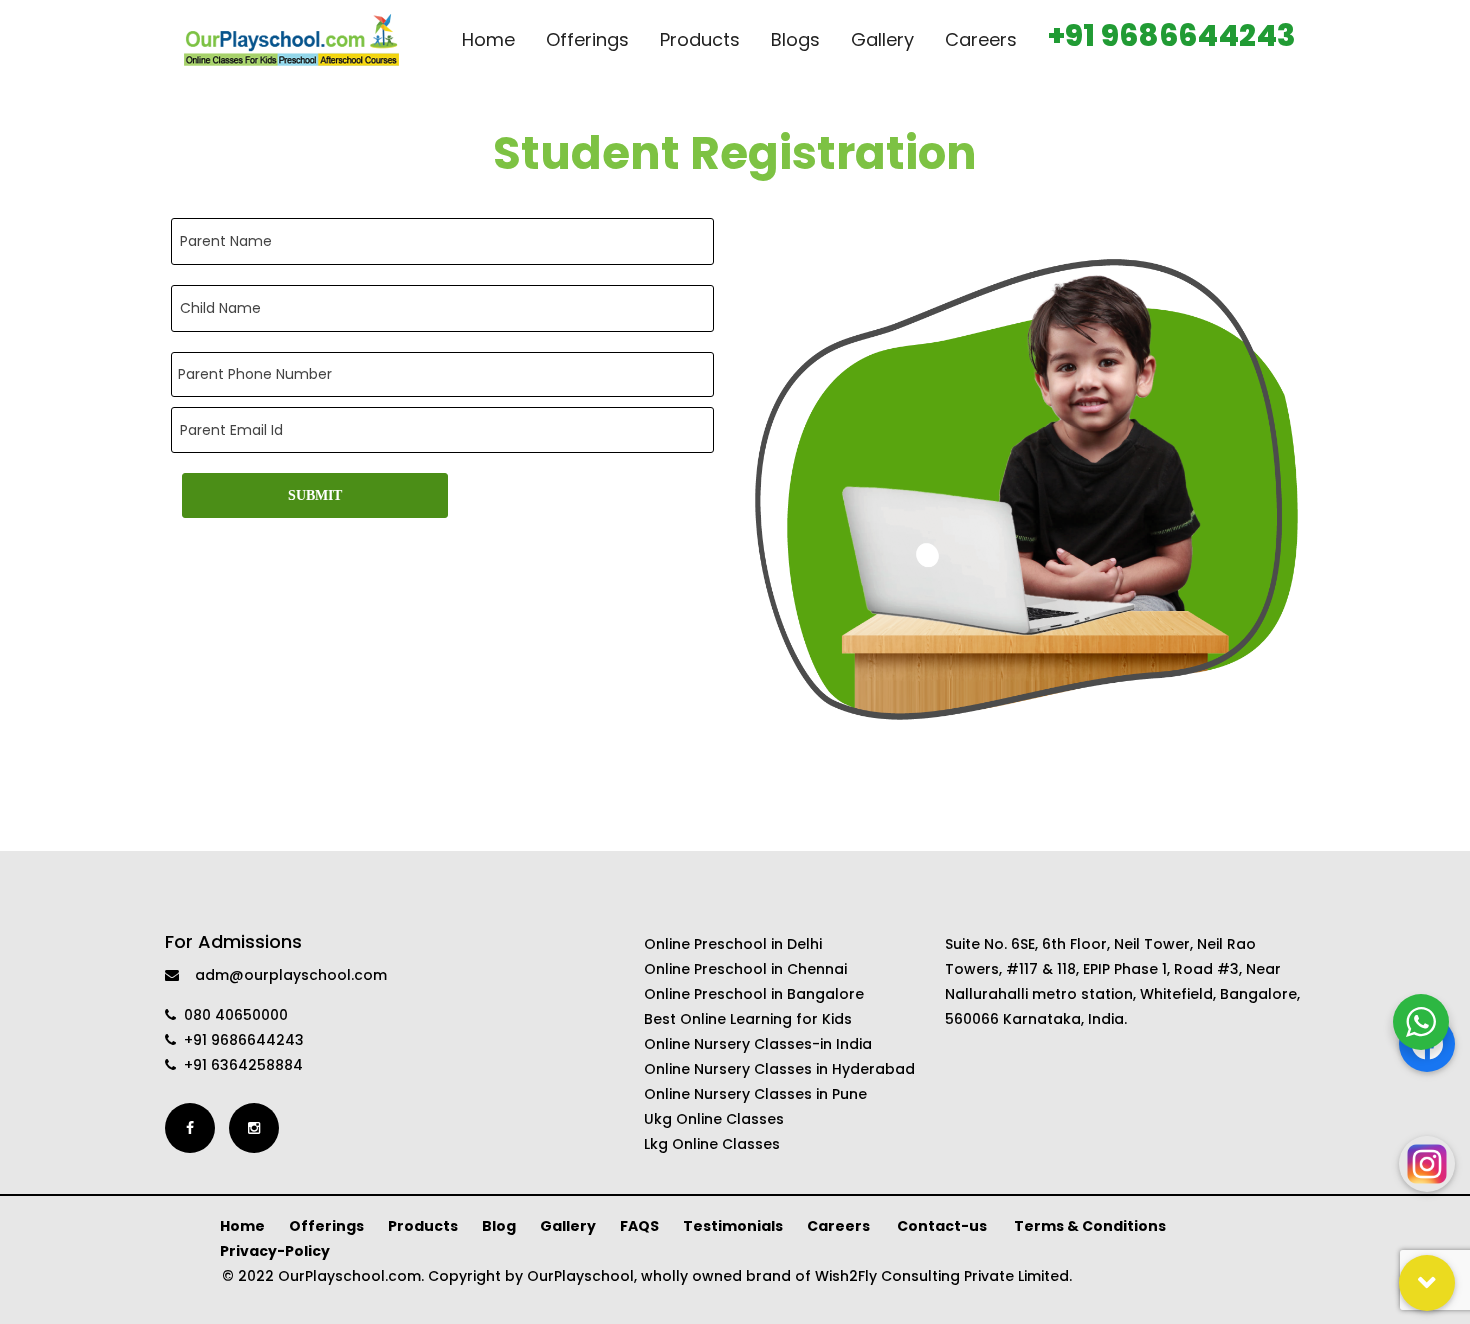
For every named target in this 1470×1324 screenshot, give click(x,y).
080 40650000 (232, 1015)
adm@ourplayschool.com (283, 975)
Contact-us (943, 1226)
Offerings (326, 1226)
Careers (840, 1226)
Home (242, 1226)
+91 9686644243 (240, 1040)
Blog (499, 1226)
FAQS (639, 1226)
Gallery (568, 1226)
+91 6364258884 (239, 1065)
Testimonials (733, 1226)
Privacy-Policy (275, 1251)
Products (423, 1226)
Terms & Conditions (1090, 1226)
